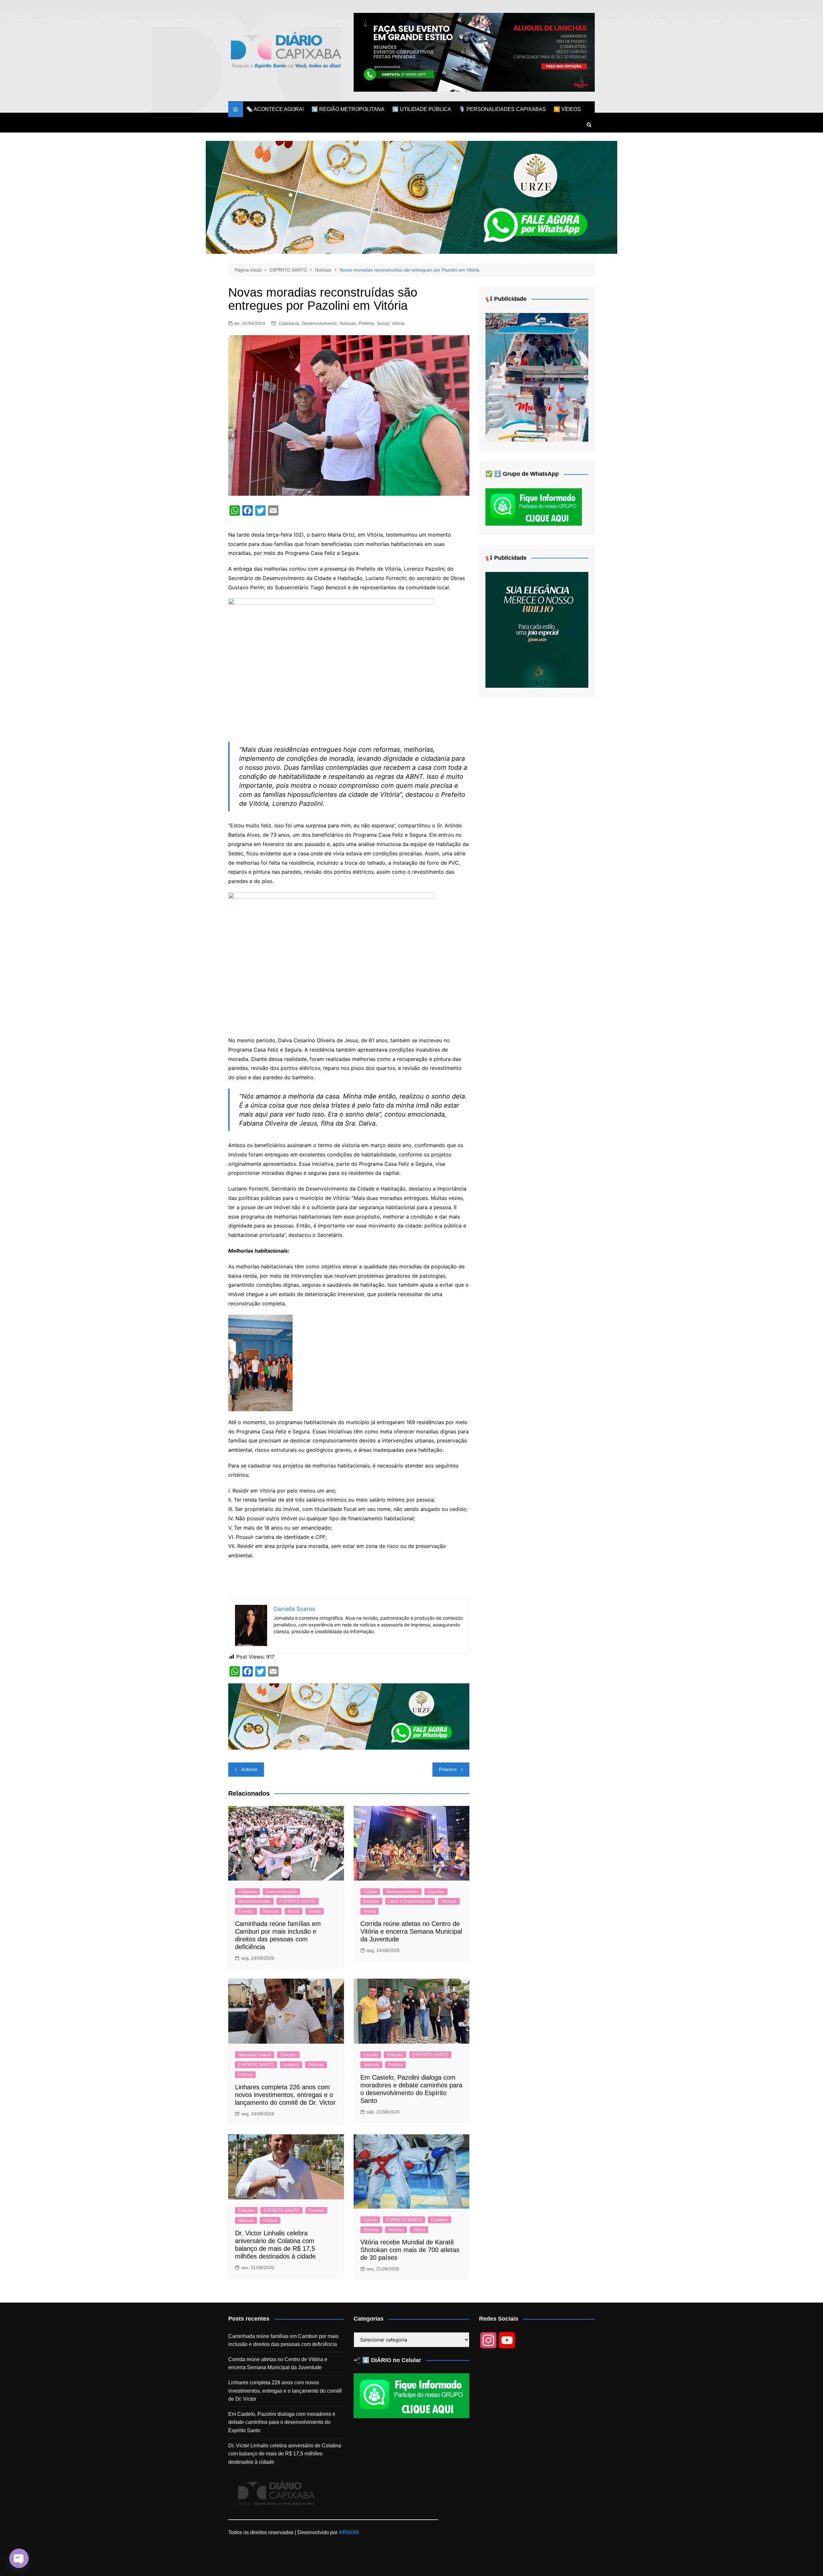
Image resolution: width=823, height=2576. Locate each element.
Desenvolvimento (319, 323)
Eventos (246, 1911)
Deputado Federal (255, 2055)
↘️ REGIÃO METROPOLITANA (348, 109)
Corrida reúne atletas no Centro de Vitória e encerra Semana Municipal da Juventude (411, 1931)
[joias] (411, 197)
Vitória (398, 323)
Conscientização (281, 1892)
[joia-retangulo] (537, 629)
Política (245, 2075)
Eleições (288, 2055)
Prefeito (366, 323)
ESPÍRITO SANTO (298, 1901)
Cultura (370, 1892)
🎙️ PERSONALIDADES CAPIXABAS (502, 109)
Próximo (448, 1769)
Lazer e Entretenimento (410, 1901)
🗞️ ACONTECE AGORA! (275, 109)
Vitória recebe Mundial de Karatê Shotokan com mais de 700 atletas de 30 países (410, 2250)
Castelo (371, 2055)
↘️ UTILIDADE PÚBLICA (422, 109)
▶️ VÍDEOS (567, 109)
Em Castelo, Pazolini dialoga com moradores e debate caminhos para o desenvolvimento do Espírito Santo (282, 2422)
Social (383, 323)
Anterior (249, 1769)
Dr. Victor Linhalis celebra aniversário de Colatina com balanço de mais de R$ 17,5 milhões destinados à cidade (285, 2454)
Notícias (348, 323)
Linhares (291, 2065)
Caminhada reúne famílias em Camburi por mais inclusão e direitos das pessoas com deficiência (283, 2340)
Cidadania (289, 323)
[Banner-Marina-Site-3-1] (474, 52)
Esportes (436, 1892)
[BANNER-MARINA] (537, 377)
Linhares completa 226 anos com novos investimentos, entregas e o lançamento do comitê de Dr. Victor (285, 2095)
